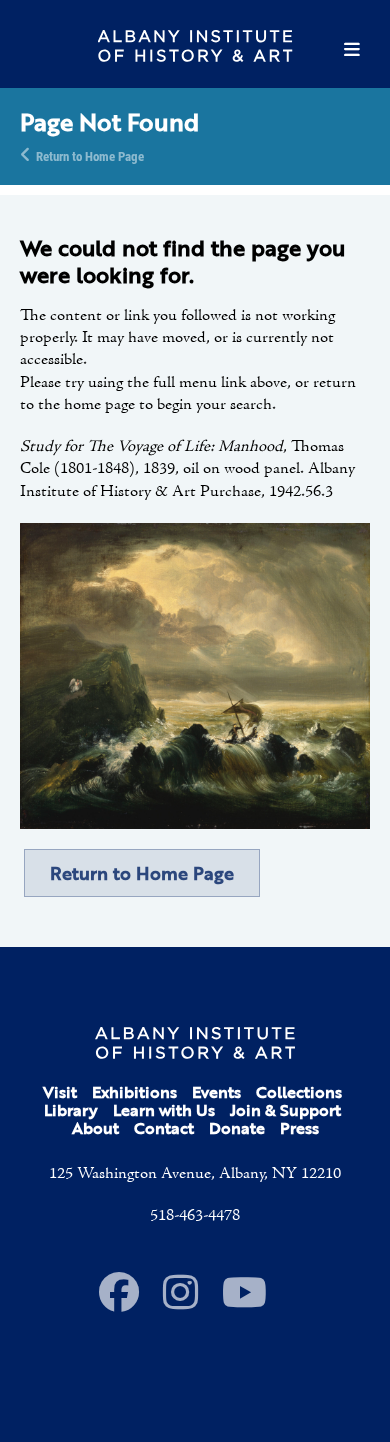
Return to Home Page (90, 155)
